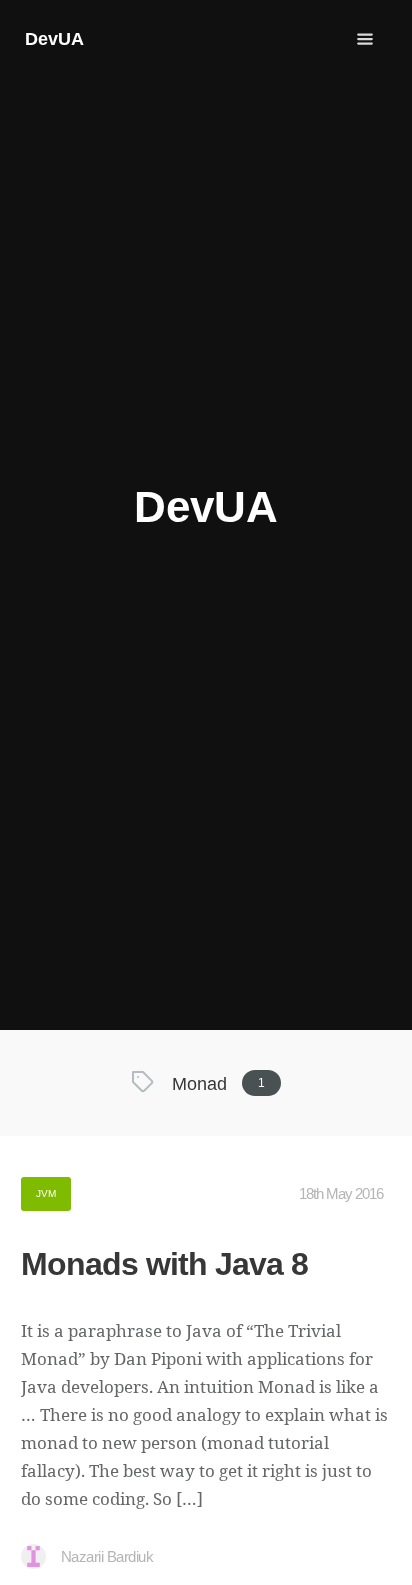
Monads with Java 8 (164, 1264)
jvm (46, 1193)
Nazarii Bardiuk (107, 1556)
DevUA (54, 39)
